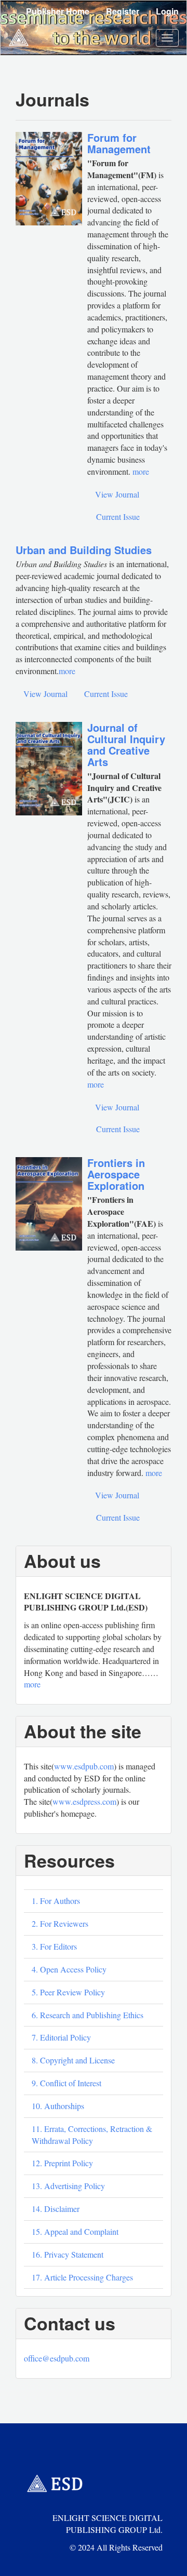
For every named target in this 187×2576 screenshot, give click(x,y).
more (67, 671)
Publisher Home (58, 11)
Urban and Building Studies (84, 550)
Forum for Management (119, 143)
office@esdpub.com (57, 2358)
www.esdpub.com (84, 1766)
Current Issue (118, 516)
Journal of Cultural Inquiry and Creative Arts (126, 744)
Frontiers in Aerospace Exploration (116, 1174)
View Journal (117, 494)
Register (123, 11)
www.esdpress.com (84, 1801)
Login (167, 11)
